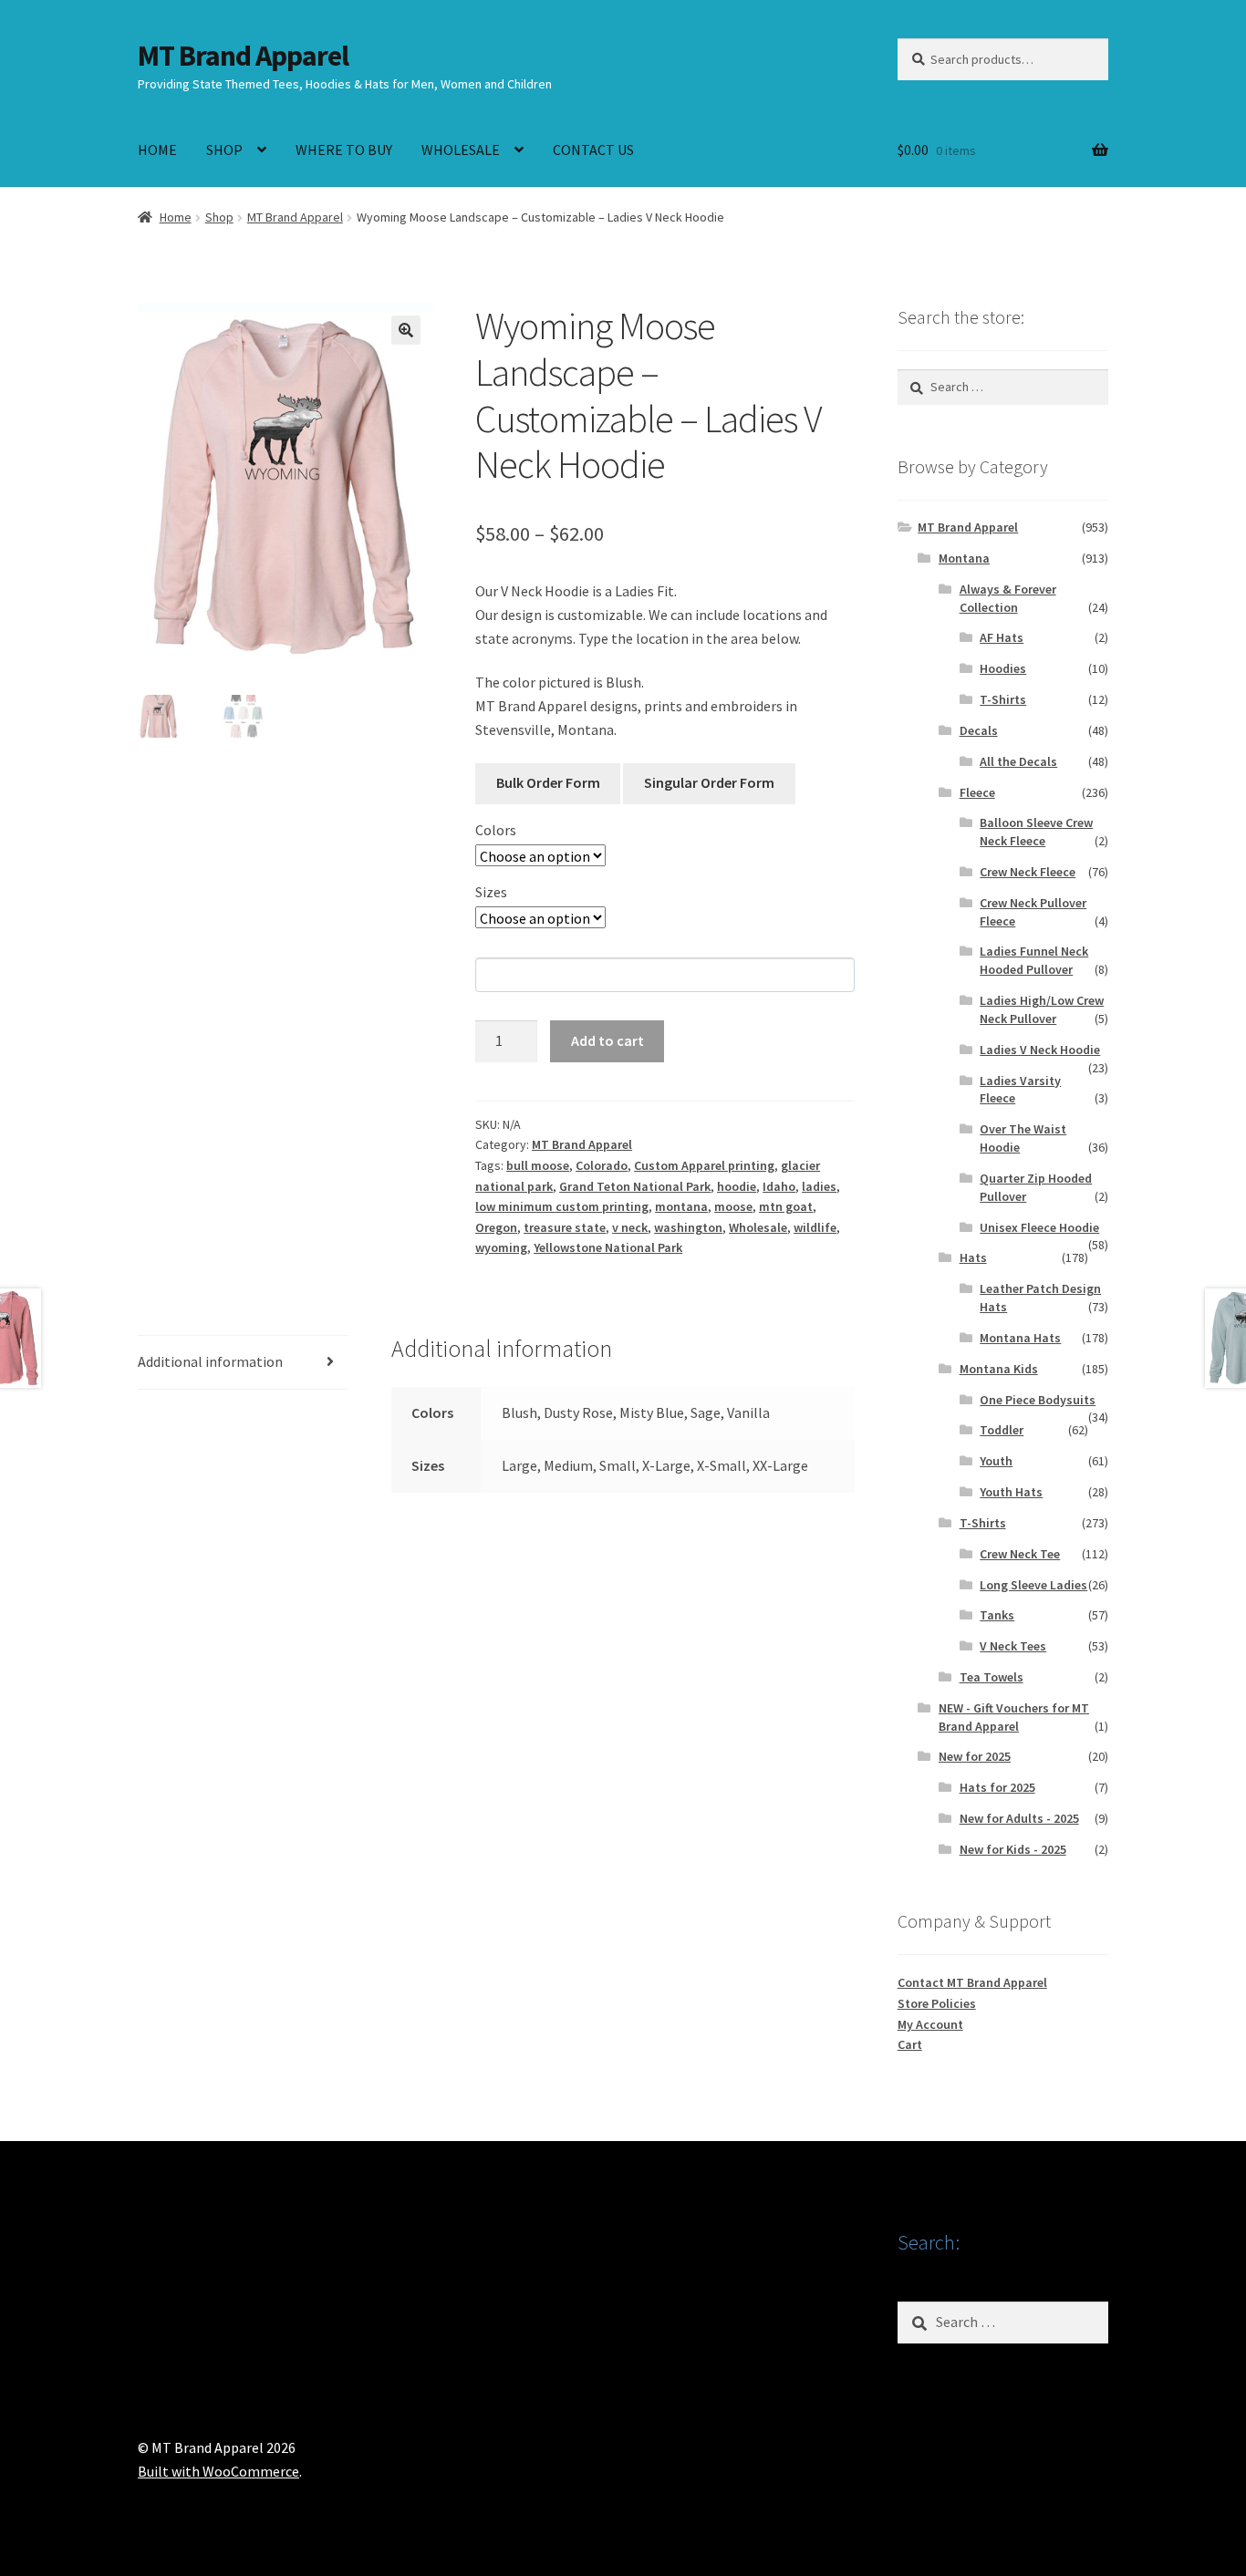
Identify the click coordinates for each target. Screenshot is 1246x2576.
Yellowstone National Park (608, 1247)
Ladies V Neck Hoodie (1040, 1050)
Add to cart (607, 1040)
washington (688, 1227)
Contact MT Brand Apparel (972, 1982)
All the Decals (1018, 761)
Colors (496, 830)
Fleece (977, 792)
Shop (219, 217)
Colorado (602, 1165)
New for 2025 (975, 1756)
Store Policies (937, 2003)
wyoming (501, 1247)
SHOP (224, 150)
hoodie (737, 1186)
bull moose (538, 1165)
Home (176, 217)
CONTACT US (593, 150)
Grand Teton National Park (635, 1186)
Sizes (491, 892)
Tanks (997, 1615)
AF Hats (1002, 637)
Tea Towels (992, 1677)
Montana (964, 558)
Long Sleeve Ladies (1033, 1585)
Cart (910, 2044)
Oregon (496, 1227)
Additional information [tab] (210, 1361)
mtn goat (786, 1206)
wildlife (815, 1227)
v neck (630, 1227)
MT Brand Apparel (243, 56)
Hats (973, 1257)
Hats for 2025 (997, 1787)
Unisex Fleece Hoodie (1039, 1227)
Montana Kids (999, 1369)
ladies (819, 1186)
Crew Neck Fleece (1028, 872)
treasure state (565, 1227)
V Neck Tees (1013, 1646)
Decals (979, 730)
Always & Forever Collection (1008, 598)
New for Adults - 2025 (1019, 1818)
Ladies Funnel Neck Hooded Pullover (1034, 960)
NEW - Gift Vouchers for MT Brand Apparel (1014, 1717)
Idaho (779, 1186)
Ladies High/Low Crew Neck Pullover (1042, 1009)
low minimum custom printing (562, 1206)
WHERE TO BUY (344, 150)
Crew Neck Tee (1020, 1554)
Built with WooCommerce (218, 2471)
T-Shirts (1003, 699)
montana (681, 1206)
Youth (996, 1461)
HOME (157, 150)
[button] (406, 330)
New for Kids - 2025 (1013, 1849)
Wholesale (758, 1227)
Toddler (1002, 1430)
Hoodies (1003, 668)
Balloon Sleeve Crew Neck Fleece (1036, 832)
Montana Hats (1020, 1338)
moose (733, 1206)
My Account (930, 2024)
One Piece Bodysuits (1038, 1400)
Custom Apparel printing (704, 1165)
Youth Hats (1011, 1492)
